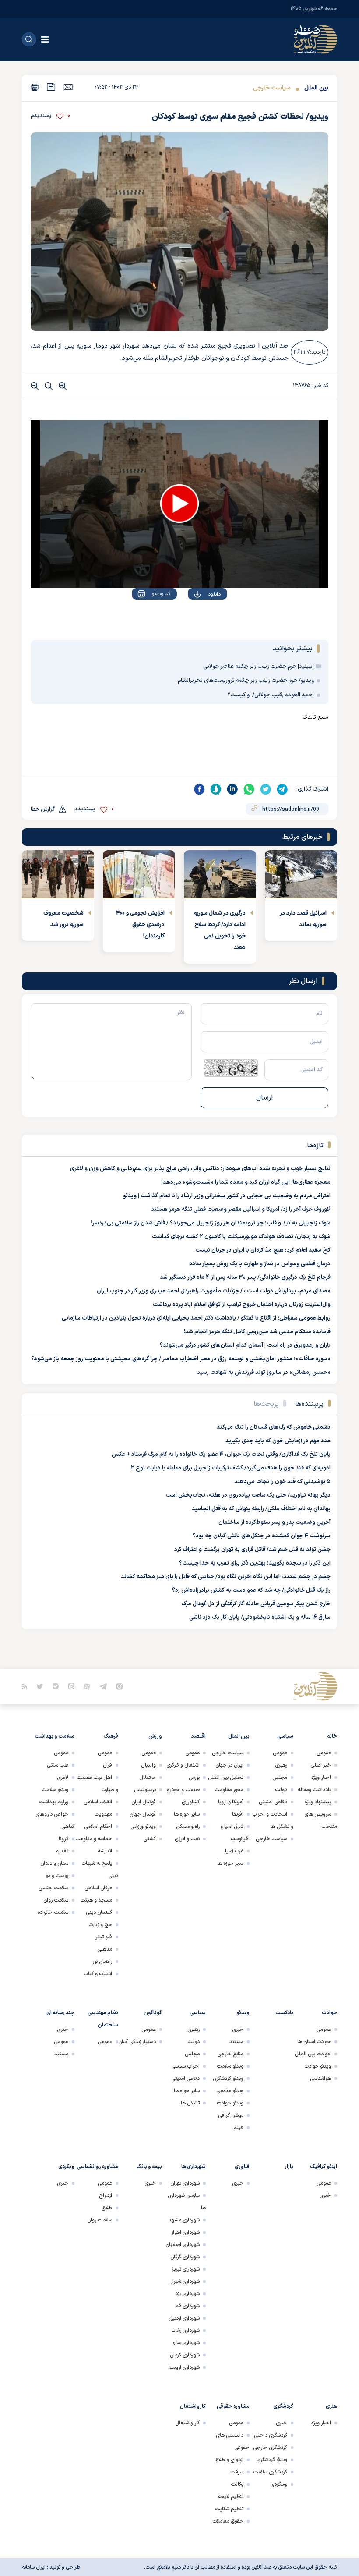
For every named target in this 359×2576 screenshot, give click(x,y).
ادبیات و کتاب (98, 1974)
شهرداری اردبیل (184, 2318)
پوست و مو (57, 1876)
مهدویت (103, 1814)
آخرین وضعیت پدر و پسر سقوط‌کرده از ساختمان (275, 1522)
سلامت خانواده (53, 1912)
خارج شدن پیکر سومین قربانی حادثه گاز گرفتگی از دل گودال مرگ (256, 1604)
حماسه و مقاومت (94, 1839)
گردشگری (283, 2406)
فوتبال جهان (143, 1814)
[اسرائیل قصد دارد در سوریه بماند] (301, 874)
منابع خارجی (230, 2054)
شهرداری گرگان (185, 2257)
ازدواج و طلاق (229, 2460)
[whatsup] (249, 789)
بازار (289, 2167)
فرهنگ (111, 1736)
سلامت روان (56, 1900)
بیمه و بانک (149, 2167)
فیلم (238, 2128)
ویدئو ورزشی (143, 1827)
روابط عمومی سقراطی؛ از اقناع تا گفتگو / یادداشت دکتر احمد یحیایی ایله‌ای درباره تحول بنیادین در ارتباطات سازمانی (196, 1318)
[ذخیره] (51, 87)
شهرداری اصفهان (183, 2245)
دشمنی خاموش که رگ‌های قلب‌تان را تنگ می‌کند (274, 1427)
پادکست (284, 2013)
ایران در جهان (229, 1765)
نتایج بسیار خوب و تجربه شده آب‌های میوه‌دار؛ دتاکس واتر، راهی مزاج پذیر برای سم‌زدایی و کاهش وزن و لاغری (200, 1169)
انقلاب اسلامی (98, 1802)
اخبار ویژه (321, 1778)
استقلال (148, 1778)
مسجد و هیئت (96, 1900)
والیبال (148, 1765)
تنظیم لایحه (231, 2497)
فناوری (242, 2167)
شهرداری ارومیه (184, 2367)
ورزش (155, 1736)
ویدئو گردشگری (228, 2079)
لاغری (63, 1778)
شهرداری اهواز (185, 2232)
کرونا (63, 1839)
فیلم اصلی (197, 619)
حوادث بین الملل (313, 2054)
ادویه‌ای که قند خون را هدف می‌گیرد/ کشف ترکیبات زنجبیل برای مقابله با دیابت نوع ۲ (231, 1468)
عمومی (324, 1753)
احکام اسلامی (98, 1827)
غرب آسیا (234, 1851)
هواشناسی (320, 2079)
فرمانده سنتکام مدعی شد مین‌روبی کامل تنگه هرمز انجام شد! (257, 1332)
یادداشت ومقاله (314, 1790)
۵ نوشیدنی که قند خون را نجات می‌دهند (282, 1482)
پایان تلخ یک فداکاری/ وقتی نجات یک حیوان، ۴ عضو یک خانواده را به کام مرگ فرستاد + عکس (221, 1455)
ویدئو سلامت (55, 1790)
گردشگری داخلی (271, 2435)
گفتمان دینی (99, 1912)
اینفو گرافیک (324, 2167)
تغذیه (62, 1851)
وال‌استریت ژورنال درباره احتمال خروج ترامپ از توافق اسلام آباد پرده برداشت (242, 1305)
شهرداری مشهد (184, 2220)
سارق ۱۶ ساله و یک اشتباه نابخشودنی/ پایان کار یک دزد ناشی (260, 1618)
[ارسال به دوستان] (68, 87)
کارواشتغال (193, 2406)
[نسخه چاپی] (35, 87)
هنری (331, 2406)
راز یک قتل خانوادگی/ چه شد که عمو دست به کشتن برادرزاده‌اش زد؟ (251, 1590)
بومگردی (279, 2484)
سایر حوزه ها (231, 1863)
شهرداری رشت (185, 2331)
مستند (236, 2042)
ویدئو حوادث (318, 2066)
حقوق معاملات (228, 2521)
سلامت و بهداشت (55, 1736)
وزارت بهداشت (54, 1802)
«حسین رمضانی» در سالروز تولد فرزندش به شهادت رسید (264, 1373)
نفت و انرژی (187, 1839)
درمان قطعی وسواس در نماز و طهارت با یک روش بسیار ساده (260, 1264)
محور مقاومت (229, 1790)
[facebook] (199, 789)
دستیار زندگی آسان (137, 2042)
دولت (281, 1790)
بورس (194, 1778)
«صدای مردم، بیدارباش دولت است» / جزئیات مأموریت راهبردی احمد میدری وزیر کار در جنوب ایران (214, 1291)
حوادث (329, 2013)
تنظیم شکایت (229, 2509)
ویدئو (243, 2013)
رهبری (281, 1765)
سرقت (237, 2472)
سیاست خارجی (272, 88)
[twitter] (266, 789)
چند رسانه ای (60, 2013)
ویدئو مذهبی (230, 2091)
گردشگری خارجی (270, 2448)
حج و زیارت (100, 1925)
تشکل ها (190, 2103)
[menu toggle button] (45, 39)
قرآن (107, 1765)
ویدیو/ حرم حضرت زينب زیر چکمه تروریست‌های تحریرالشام (246, 681)
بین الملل (316, 88)
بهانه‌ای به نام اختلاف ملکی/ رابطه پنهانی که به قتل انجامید (261, 1509)
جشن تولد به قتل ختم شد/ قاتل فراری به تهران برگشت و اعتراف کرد (252, 1550)
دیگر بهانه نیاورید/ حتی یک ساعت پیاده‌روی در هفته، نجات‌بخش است (248, 1495)
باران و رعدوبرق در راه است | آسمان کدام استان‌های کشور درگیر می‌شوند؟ (245, 1345)
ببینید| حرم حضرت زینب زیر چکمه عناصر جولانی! (259, 667)
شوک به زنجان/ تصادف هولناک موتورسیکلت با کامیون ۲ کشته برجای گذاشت (241, 1237)
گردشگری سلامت (270, 2472)
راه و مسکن (188, 1827)
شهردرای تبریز (186, 2269)
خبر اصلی (321, 1765)
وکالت (237, 2484)
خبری (238, 2030)
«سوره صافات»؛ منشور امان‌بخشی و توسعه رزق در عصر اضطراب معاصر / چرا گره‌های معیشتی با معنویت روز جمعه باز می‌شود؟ (181, 1359)
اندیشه (105, 1851)
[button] (179, 504)
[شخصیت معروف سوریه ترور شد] (58, 874)
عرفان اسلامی (98, 1888)
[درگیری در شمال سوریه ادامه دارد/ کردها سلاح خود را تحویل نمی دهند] (220, 874)
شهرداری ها (194, 2167)
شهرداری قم (187, 2306)
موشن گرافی (231, 2115)
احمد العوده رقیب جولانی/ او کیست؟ (271, 695)
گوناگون (153, 2013)
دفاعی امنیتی (273, 1802)
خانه (332, 1736)
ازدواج (106, 2196)
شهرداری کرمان (185, 2355)
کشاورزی (191, 1802)
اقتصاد (198, 1736)
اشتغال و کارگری (183, 1765)
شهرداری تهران (185, 2183)
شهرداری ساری (185, 2343)
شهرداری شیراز (185, 2281)
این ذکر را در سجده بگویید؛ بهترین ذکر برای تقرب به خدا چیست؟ (255, 1563)
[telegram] (282, 789)
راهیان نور (102, 1962)
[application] (179, 504)
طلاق (107, 2208)
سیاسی (285, 1736)
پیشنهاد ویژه (318, 1802)
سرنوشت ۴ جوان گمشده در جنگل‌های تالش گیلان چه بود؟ (262, 1536)
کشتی (150, 1839)
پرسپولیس (145, 1790)
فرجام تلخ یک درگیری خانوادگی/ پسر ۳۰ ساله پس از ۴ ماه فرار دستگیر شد (245, 1277)
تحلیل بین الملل (226, 1778)
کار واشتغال (187, 2423)
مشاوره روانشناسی (97, 2167)
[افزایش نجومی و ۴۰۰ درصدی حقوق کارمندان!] (139, 874)
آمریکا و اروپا (231, 1802)
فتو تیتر (104, 1937)
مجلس (280, 1778)
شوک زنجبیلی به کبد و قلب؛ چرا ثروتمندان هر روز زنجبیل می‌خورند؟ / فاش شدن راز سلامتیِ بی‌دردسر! (211, 1223)
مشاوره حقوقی (233, 2406)
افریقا (238, 1814)
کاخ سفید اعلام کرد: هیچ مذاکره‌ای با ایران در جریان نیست (263, 1250)
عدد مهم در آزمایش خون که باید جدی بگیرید (278, 1441)
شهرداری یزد (187, 2294)
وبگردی (66, 2167)
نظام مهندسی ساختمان (103, 2019)
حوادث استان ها (314, 2042)
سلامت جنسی (53, 1888)
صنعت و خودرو (183, 1790)
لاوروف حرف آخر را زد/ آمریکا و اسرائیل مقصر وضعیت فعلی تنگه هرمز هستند (241, 1210)
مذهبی (105, 1949)
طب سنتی (58, 1765)
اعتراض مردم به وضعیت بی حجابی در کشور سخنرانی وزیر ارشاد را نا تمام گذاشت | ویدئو (227, 1196)
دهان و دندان (54, 1863)
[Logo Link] (315, 39)
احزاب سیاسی (185, 2066)
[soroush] (216, 789)
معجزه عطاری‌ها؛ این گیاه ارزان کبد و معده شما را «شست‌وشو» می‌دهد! (246, 1182)
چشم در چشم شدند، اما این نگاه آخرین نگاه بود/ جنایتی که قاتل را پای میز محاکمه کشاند (226, 1577)
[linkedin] (232, 789)
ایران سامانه (34, 2567)
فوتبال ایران (144, 1802)
